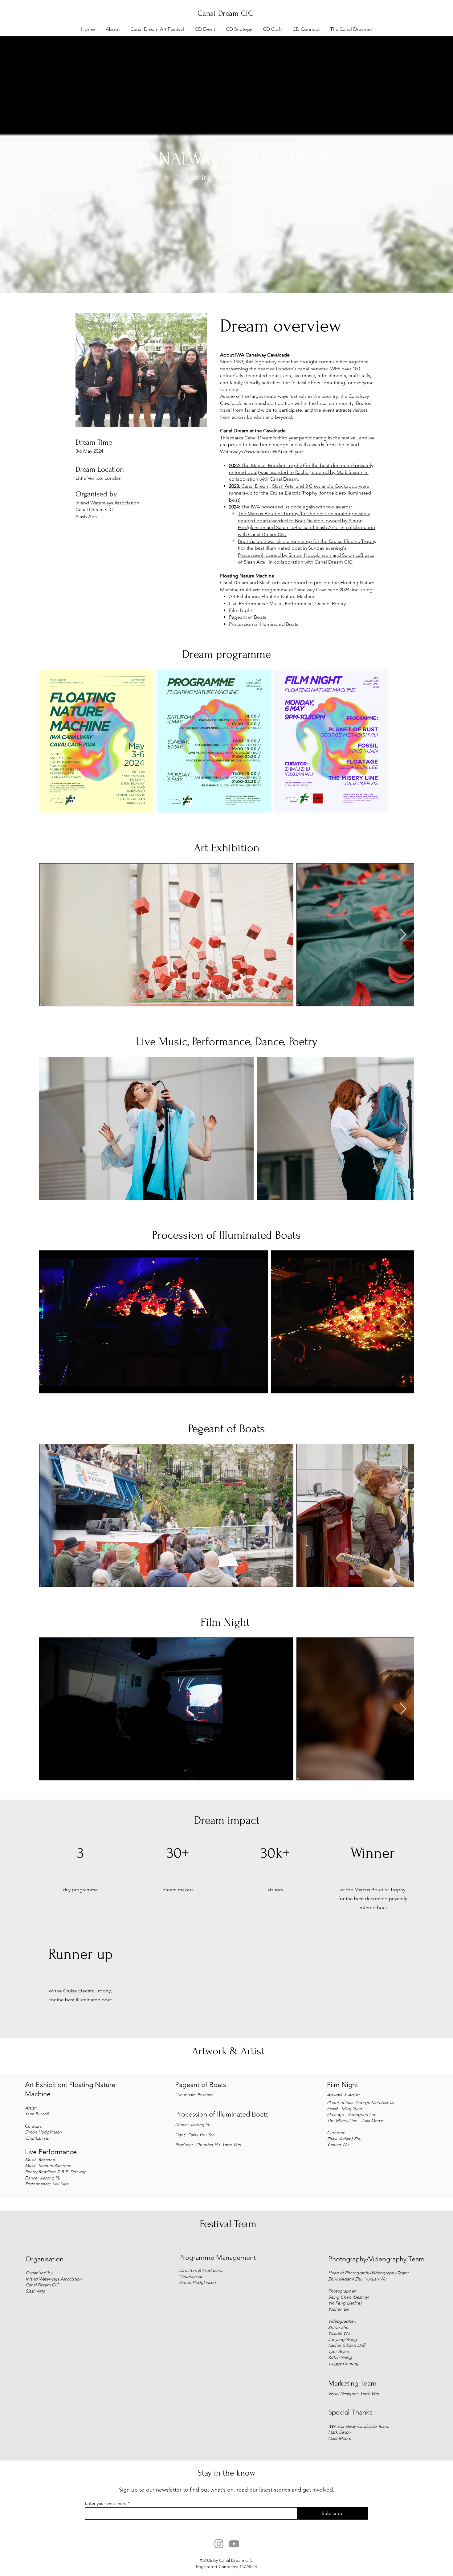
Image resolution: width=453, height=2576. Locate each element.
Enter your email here (106, 2503)
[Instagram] (219, 2544)
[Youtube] (234, 2544)
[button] (112, 29)
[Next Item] (403, 935)
